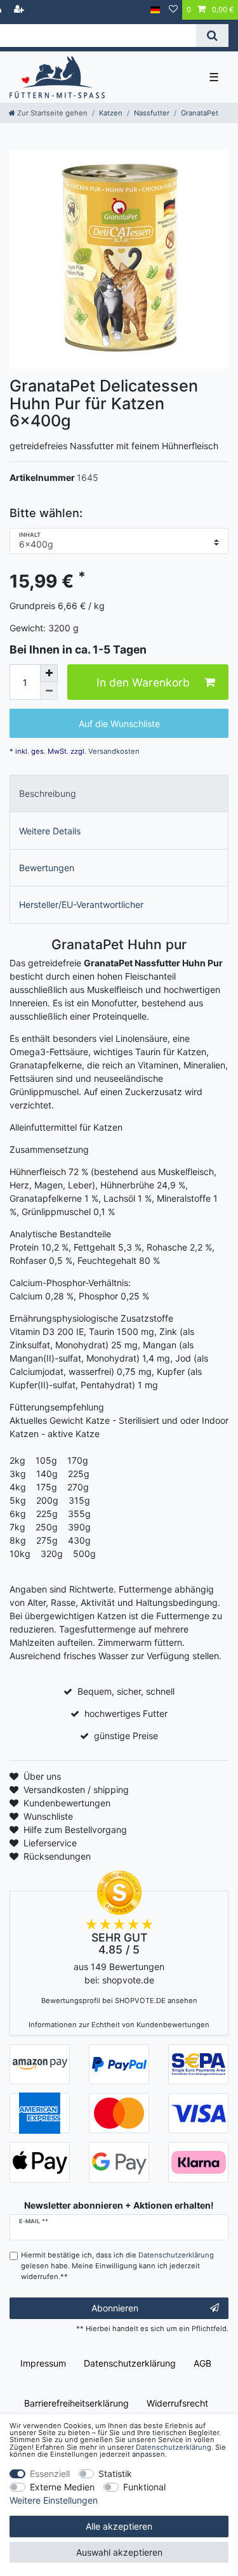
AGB (202, 2363)
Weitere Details (50, 831)
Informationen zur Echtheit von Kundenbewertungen (119, 2025)
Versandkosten (113, 751)
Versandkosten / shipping (76, 1790)
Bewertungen (47, 868)
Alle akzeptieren (119, 2526)
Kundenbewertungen (67, 1803)
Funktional (144, 2487)
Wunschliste (48, 1816)
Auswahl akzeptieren (119, 2552)
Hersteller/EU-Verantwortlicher (81, 904)
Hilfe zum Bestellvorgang (75, 1830)
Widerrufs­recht (177, 2403)
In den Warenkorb (143, 682)
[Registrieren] (20, 10)
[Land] (155, 10)
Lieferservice (50, 1843)
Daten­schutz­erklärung (130, 2363)
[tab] (119, 793)
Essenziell (50, 2474)
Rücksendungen (57, 1856)
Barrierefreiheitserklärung (76, 2403)
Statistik (115, 2474)
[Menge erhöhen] (49, 673)
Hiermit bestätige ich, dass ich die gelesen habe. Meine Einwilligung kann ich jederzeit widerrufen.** (117, 2266)
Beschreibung (48, 793)
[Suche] (212, 36)
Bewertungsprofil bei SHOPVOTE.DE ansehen (119, 2001)
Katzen (111, 113)
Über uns (42, 1776)
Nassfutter (152, 113)
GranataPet (200, 113)
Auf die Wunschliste (119, 724)
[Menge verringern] (49, 691)
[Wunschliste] (173, 10)
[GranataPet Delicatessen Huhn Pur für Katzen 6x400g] (119, 259)
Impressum (43, 2363)
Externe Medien (62, 2487)
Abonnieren (115, 2308)
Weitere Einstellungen (54, 2500)
